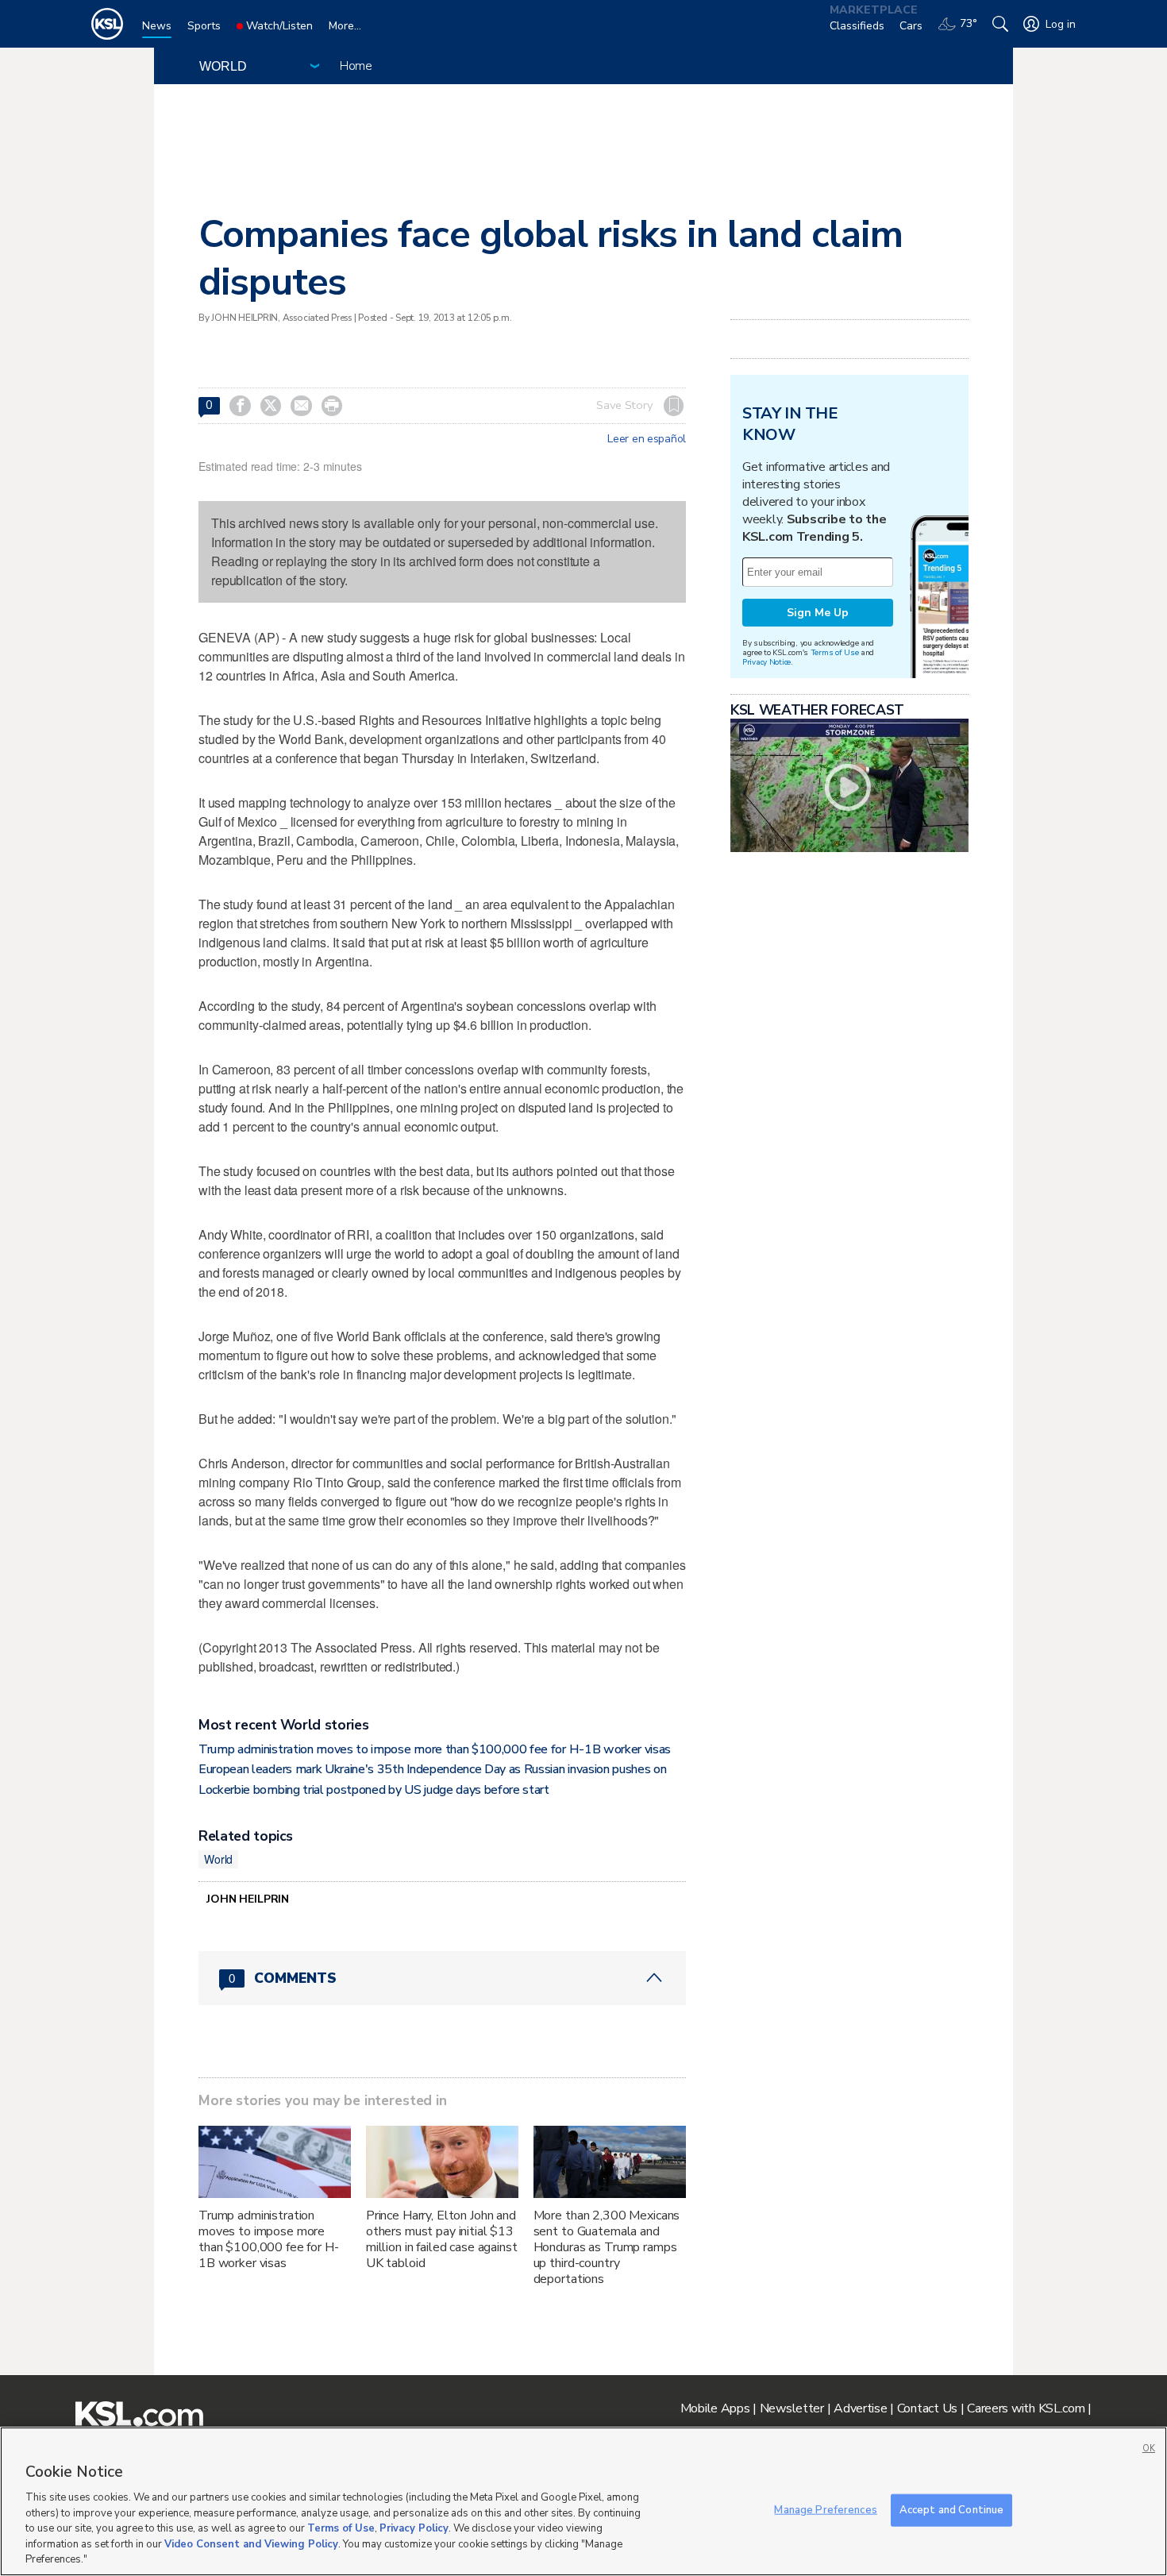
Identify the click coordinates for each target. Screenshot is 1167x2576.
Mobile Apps (715, 2408)
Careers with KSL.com (1026, 2408)
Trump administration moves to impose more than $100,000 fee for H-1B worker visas (435, 1749)
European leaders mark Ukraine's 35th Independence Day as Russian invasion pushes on (432, 1769)
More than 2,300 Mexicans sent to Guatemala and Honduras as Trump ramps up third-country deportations (607, 2247)
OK (1149, 2449)
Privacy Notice (766, 662)
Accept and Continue (951, 2509)
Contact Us (927, 2408)
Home (356, 66)
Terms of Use (835, 652)
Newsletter (792, 2408)
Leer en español (647, 439)
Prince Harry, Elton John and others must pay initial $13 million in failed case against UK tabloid (442, 2239)
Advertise (860, 2408)
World (218, 1859)
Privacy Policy (414, 2528)
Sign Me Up (818, 613)
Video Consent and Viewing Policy (251, 2544)
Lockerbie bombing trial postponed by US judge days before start (374, 1790)
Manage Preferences (825, 2509)
